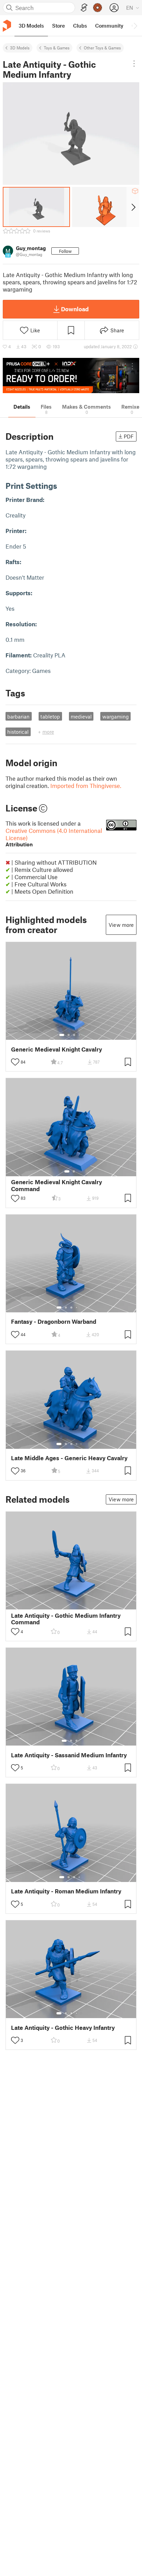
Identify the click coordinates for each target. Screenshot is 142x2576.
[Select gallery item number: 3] (74, 1035)
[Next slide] (133, 207)
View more (121, 925)
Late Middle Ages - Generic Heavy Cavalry (69, 1458)
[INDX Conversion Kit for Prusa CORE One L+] (71, 376)
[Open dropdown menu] (134, 64)
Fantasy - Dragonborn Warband (54, 1322)
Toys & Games (57, 48)
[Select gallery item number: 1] (62, 1035)
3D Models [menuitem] (31, 26)
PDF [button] (129, 436)
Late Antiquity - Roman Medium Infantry (66, 1891)
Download (75, 309)
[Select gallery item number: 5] (82, 1308)
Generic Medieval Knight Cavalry (57, 1049)
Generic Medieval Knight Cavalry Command (57, 1185)
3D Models (20, 48)
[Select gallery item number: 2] (69, 1035)
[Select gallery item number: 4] (80, 1035)
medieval (81, 716)
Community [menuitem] (109, 26)
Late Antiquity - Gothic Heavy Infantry (63, 2028)
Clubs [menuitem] (80, 26)
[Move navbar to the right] (135, 26)
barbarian (18, 716)
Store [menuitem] (58, 26)
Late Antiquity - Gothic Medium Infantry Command (66, 1619)
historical (18, 732)
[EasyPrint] (84, 8)
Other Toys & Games (102, 48)
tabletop (50, 716)
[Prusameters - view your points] (98, 8)
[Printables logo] (7, 26)
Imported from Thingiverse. (86, 786)
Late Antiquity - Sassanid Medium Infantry (69, 1755)
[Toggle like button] (15, 1062)
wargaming (116, 716)
